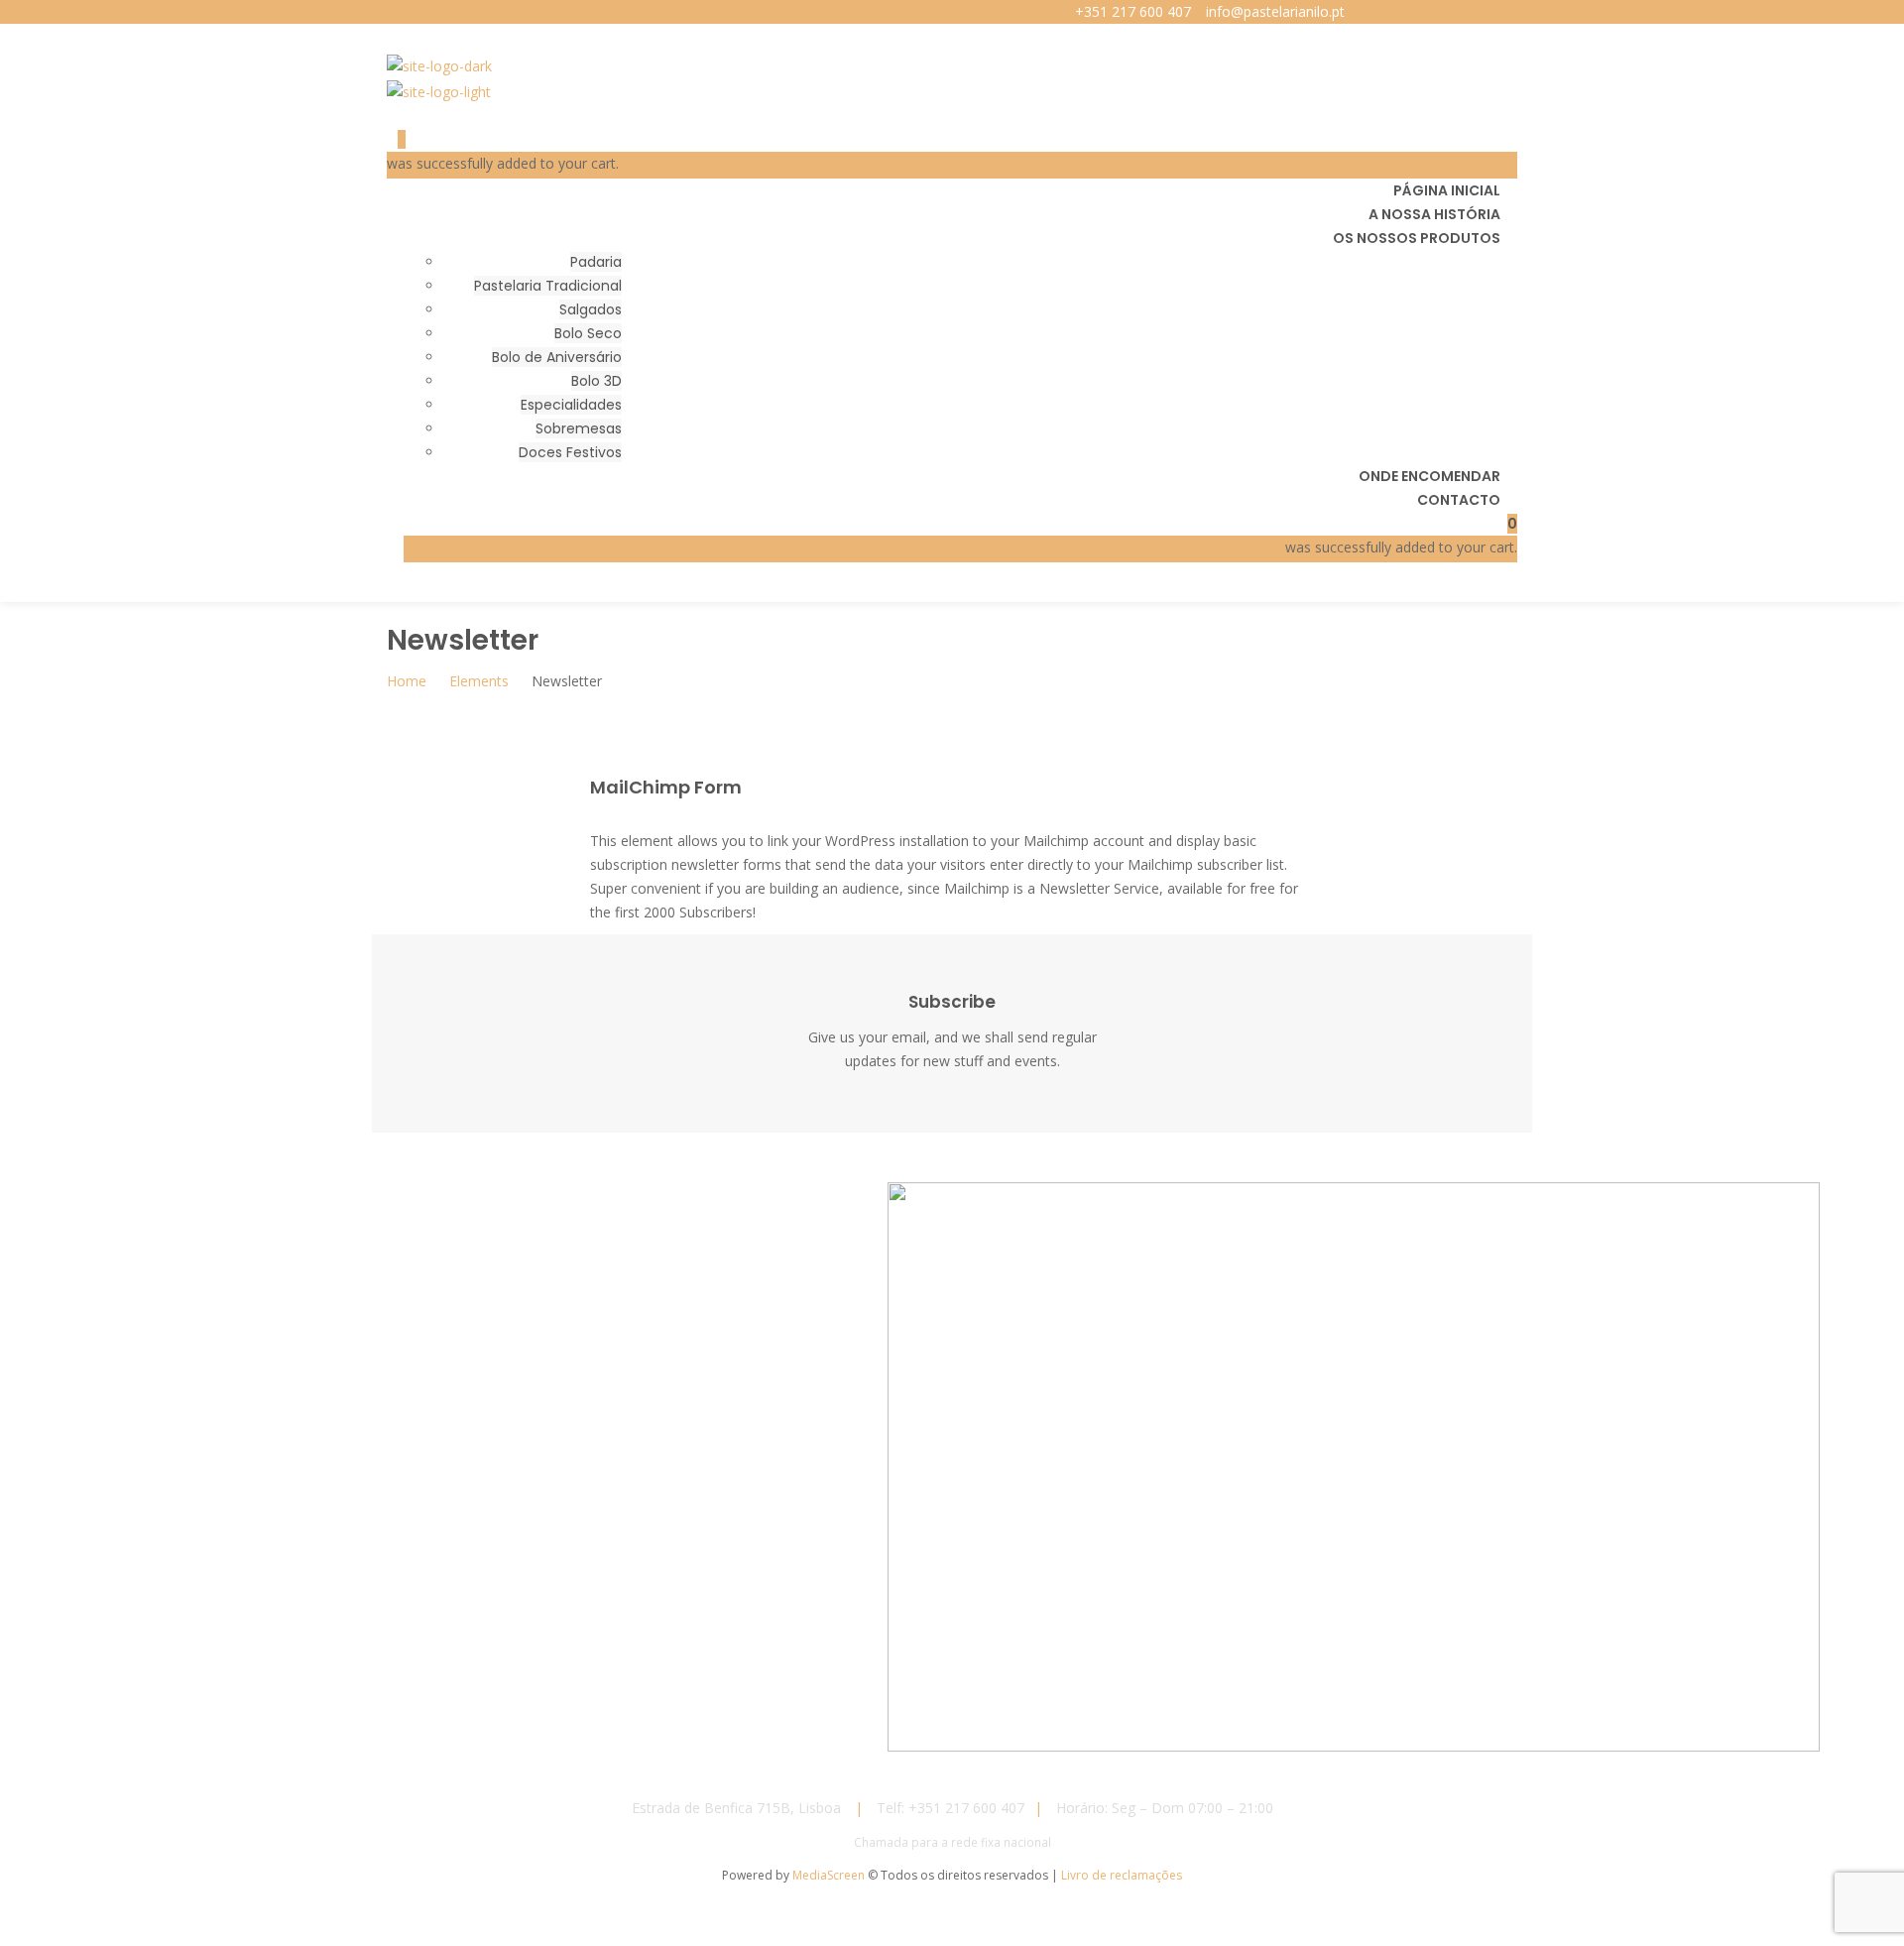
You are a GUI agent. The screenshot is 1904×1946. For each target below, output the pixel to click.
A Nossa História (1434, 214)
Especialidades (571, 405)
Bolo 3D (596, 381)
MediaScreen (830, 1875)
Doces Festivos (570, 452)
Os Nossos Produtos (1417, 238)
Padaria (596, 262)
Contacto (1459, 500)
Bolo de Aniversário (557, 357)
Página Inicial (1447, 190)
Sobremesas (579, 428)
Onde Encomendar (1429, 476)
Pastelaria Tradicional (548, 286)
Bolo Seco (588, 333)
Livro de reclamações (1122, 1875)
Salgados (591, 309)
